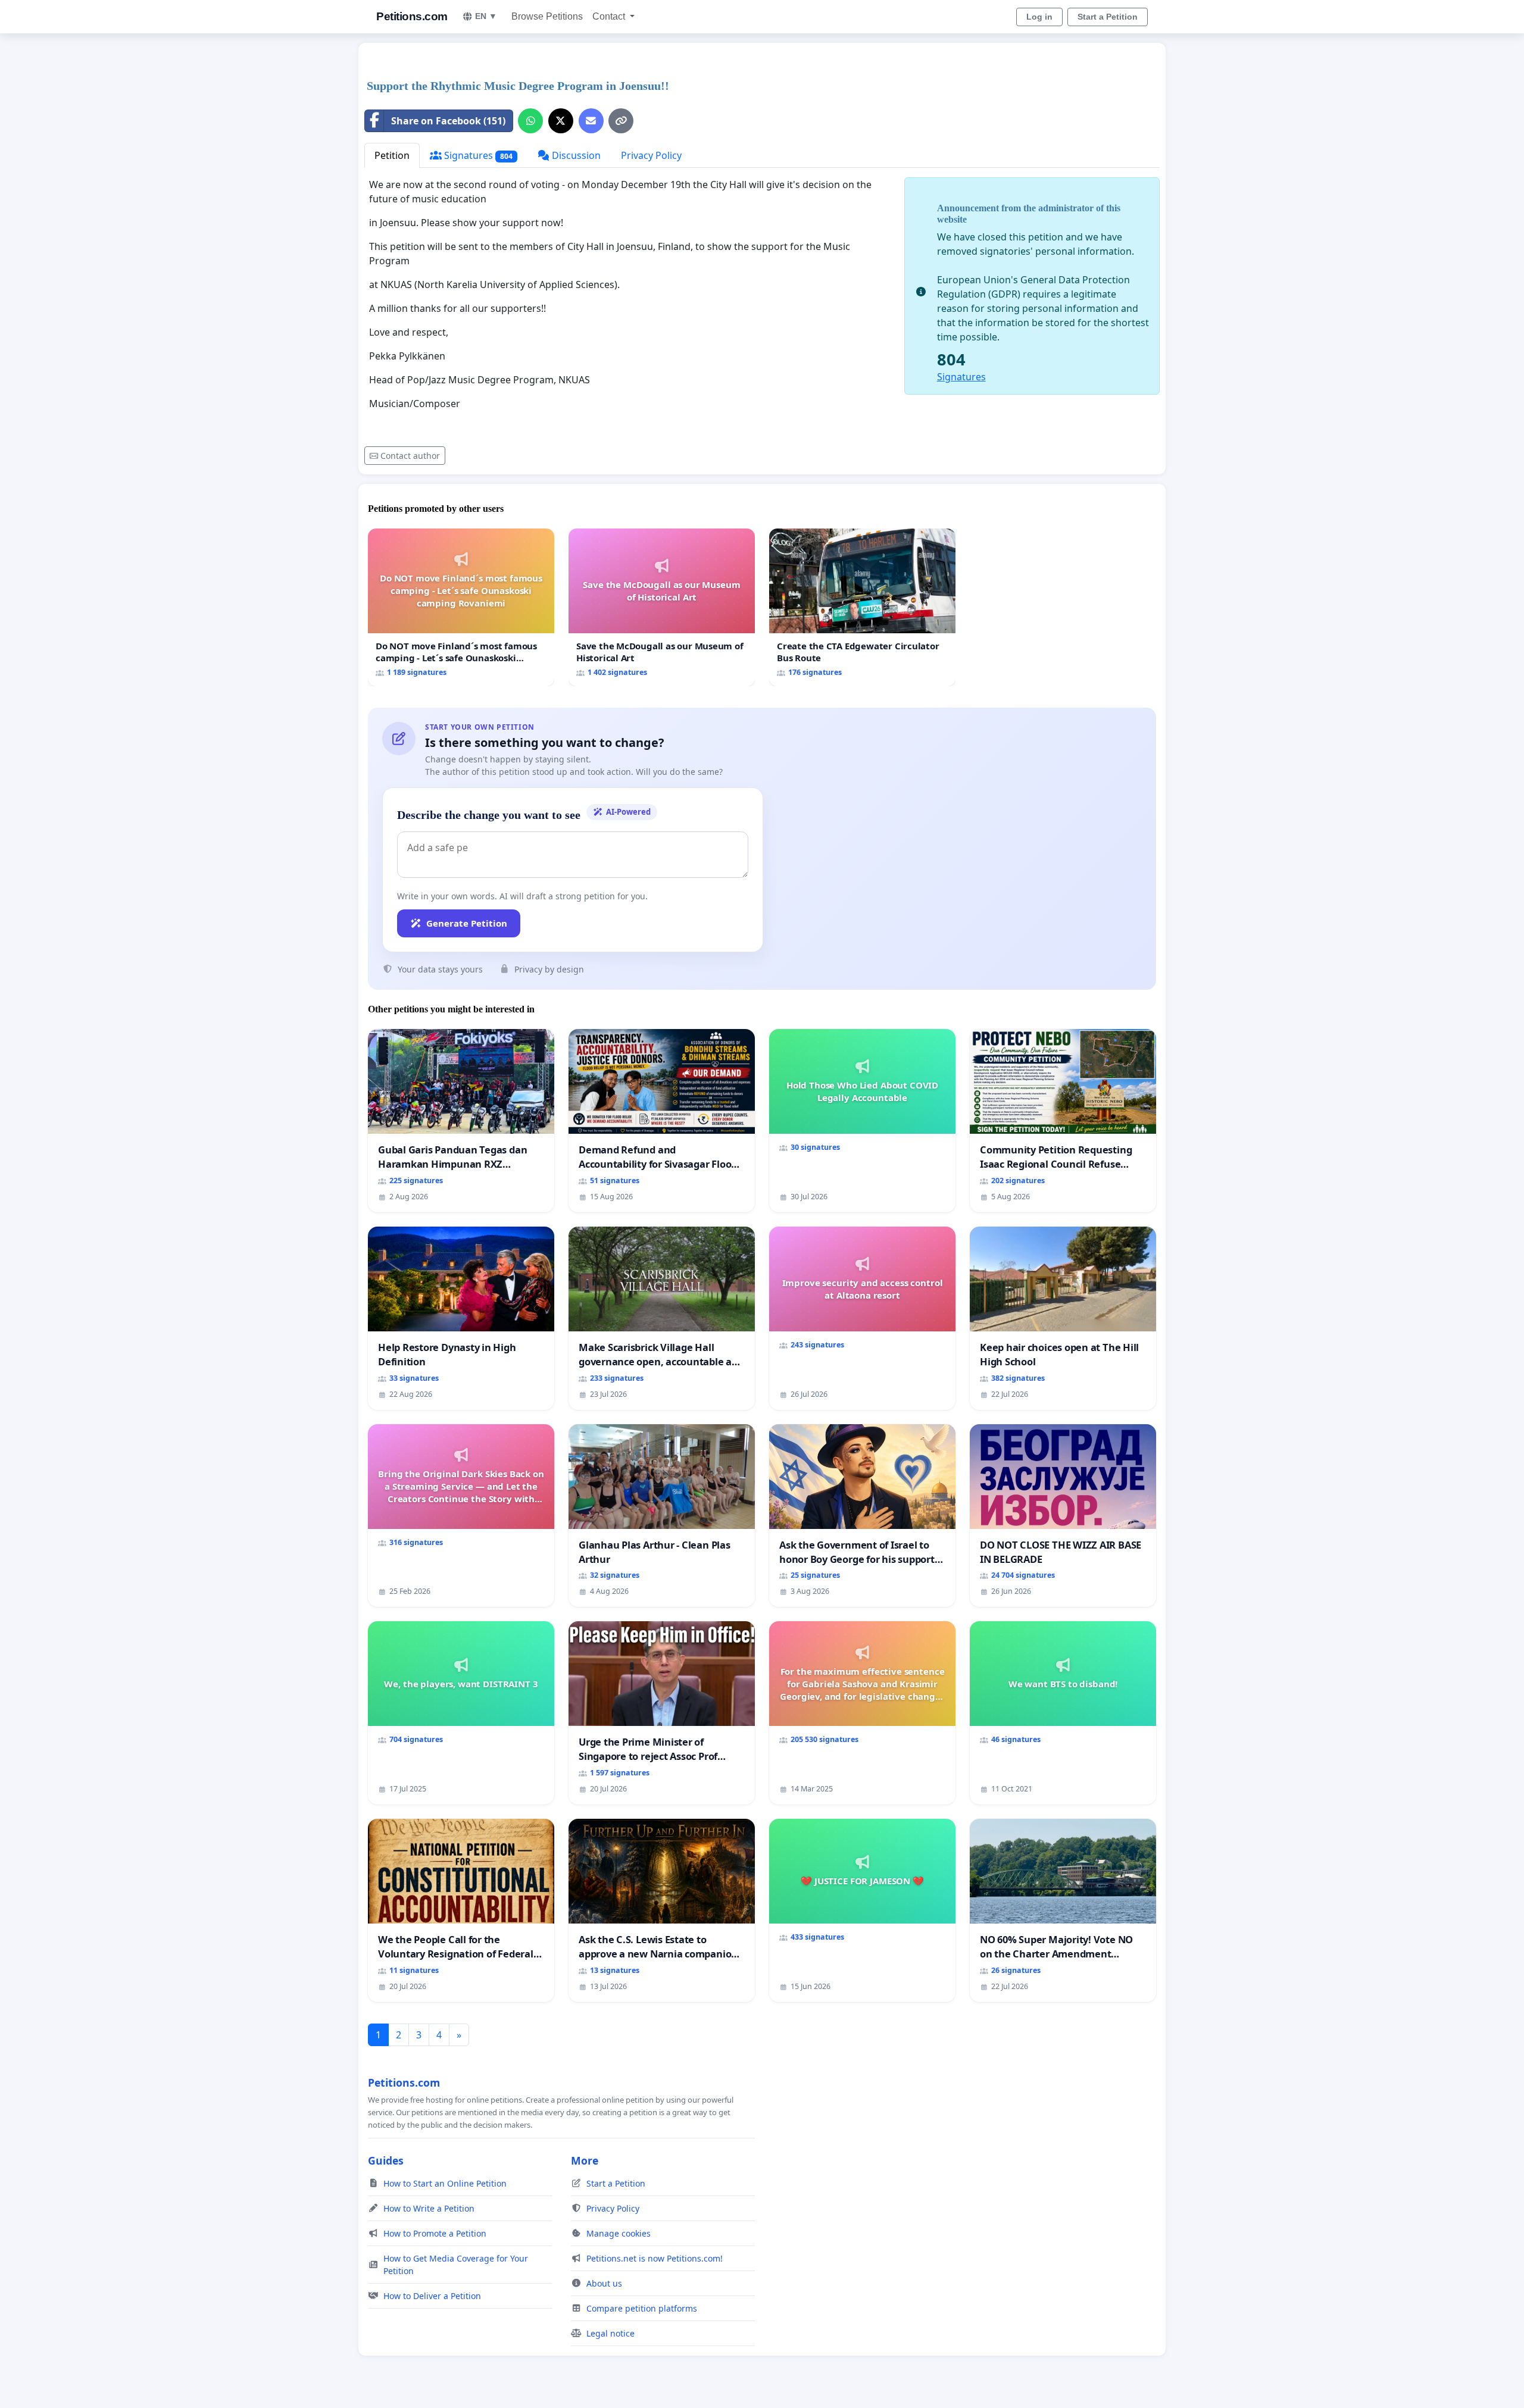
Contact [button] (610, 16)
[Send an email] (591, 121)
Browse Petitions (547, 16)
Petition (392, 155)
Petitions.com (412, 16)
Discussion (575, 155)
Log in (1039, 17)
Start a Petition (1108, 17)
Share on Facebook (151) (448, 121)
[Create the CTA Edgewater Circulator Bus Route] (862, 607)
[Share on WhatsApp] (530, 121)
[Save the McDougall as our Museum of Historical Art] (662, 607)
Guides (386, 2160)
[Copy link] (621, 121)
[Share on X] (561, 121)
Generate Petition (467, 923)
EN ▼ (486, 16)
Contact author (410, 456)
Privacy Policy (651, 155)
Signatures (477, 155)
